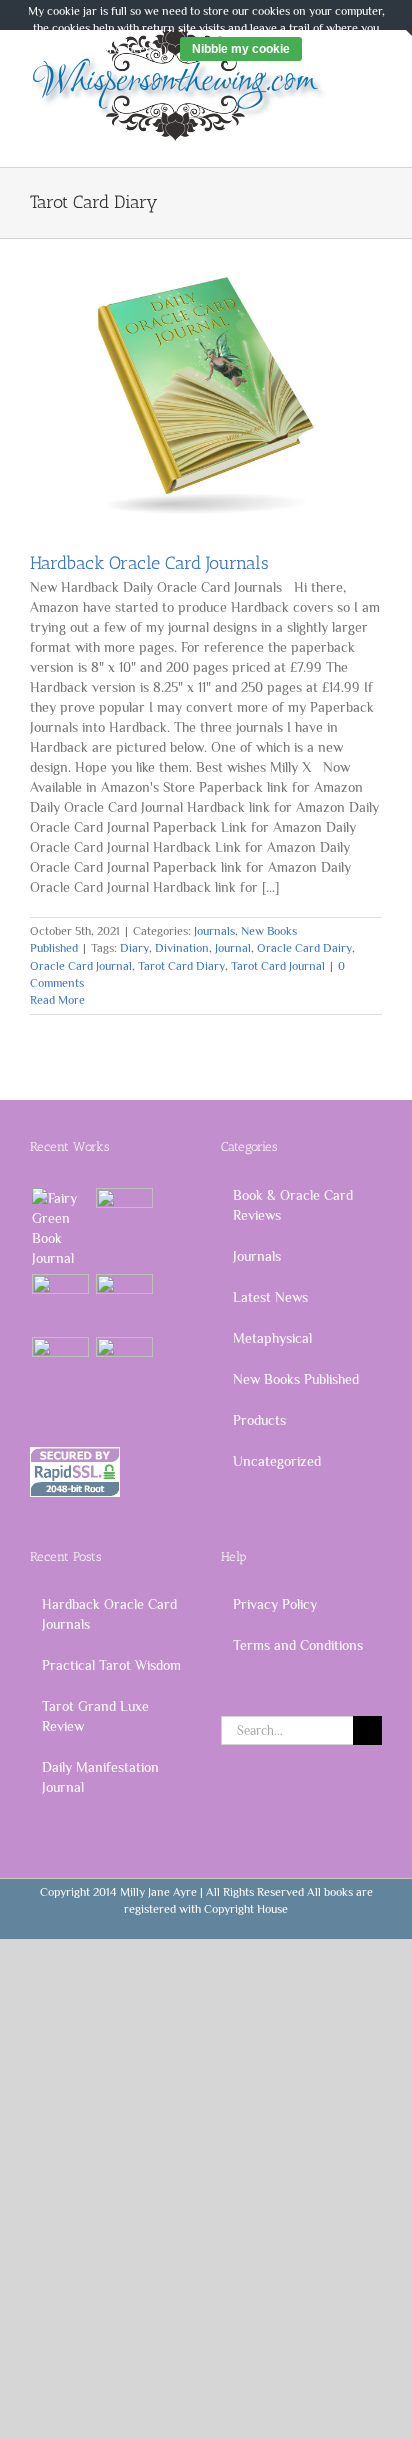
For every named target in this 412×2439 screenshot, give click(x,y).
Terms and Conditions (298, 1645)
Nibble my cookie (241, 49)
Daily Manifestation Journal (100, 1777)
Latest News (270, 1297)
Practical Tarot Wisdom (111, 1665)
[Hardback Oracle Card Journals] (206, 394)
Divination (182, 948)
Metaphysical (272, 1338)
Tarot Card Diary (181, 966)
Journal (233, 948)
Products (259, 1420)
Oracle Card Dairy (304, 948)
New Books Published (296, 1379)
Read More (57, 1000)
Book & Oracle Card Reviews (293, 1205)
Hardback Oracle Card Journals (149, 563)
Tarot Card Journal (278, 966)
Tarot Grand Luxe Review (95, 1716)
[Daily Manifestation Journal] (60, 1302)
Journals (214, 931)
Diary (134, 948)
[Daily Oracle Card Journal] (60, 1228)
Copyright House (246, 1909)
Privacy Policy (275, 1604)
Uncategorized (277, 1461)
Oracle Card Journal (81, 966)
